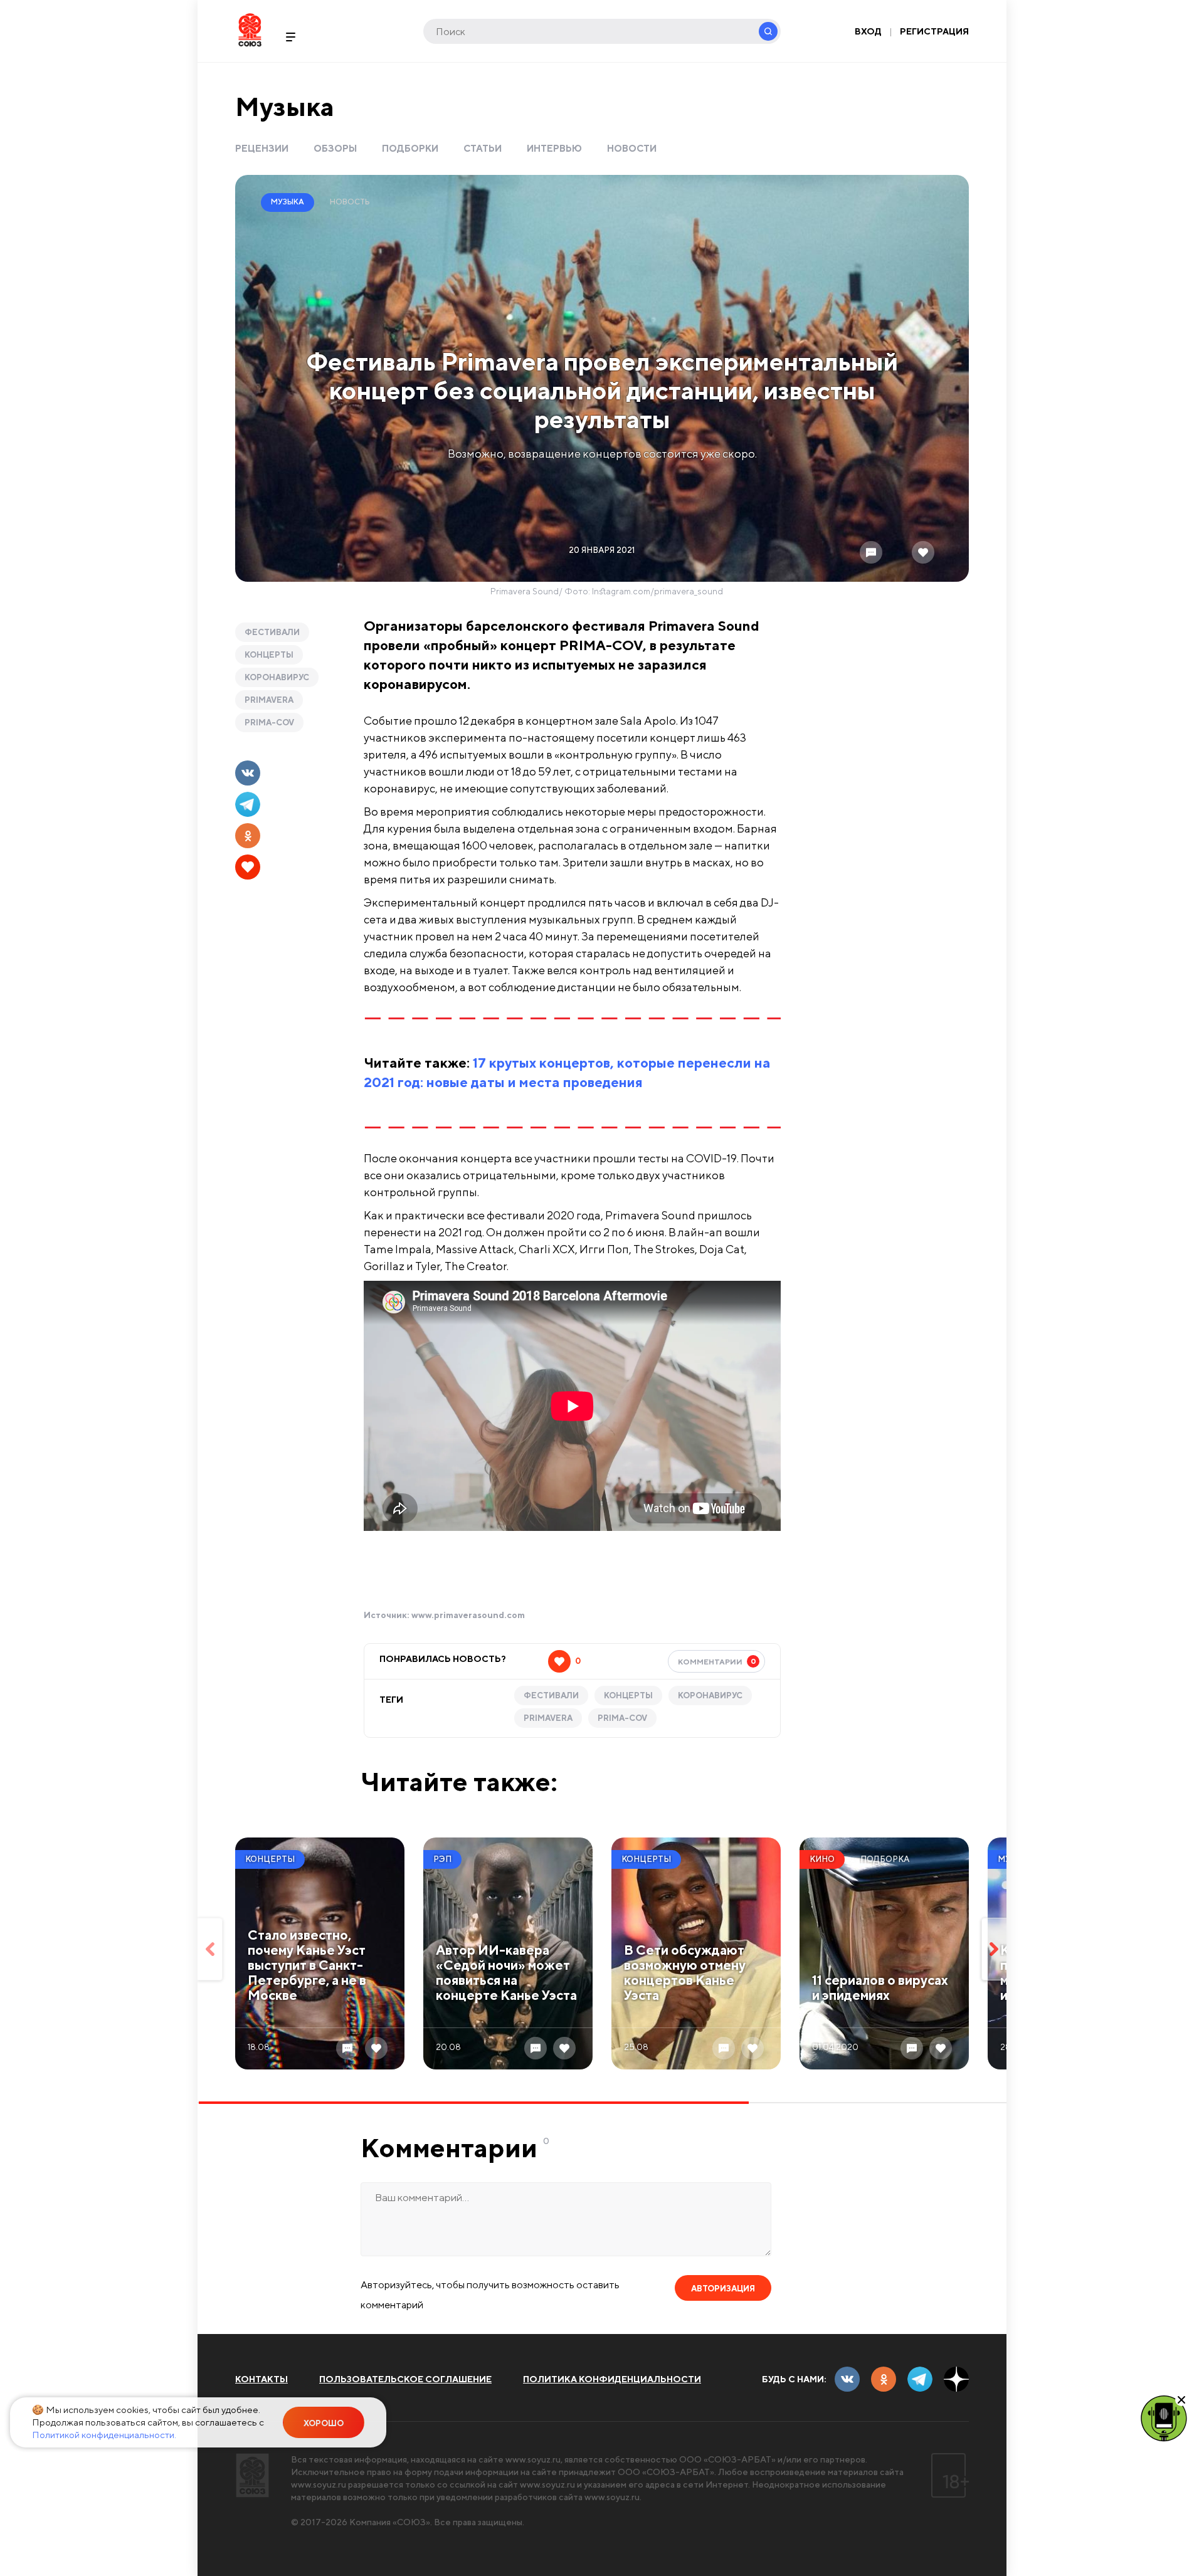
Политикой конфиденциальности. (104, 2435)
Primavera (269, 700)
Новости (632, 148)
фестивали (272, 632)
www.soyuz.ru (533, 2459)
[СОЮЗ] (252, 2475)
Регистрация (934, 31)
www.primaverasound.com (468, 1615)
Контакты (261, 2379)
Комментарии (717, 1661)
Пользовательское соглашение (405, 2379)
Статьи (483, 148)
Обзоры (335, 148)
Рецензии (262, 148)
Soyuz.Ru (250, 30)
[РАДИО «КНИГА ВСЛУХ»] (1164, 2417)
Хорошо (324, 2423)
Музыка (285, 106)
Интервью (554, 148)
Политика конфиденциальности (612, 2379)
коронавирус (277, 677)
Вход (868, 31)
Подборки (410, 148)
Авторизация (723, 2289)
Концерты (269, 655)
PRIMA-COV (269, 723)
